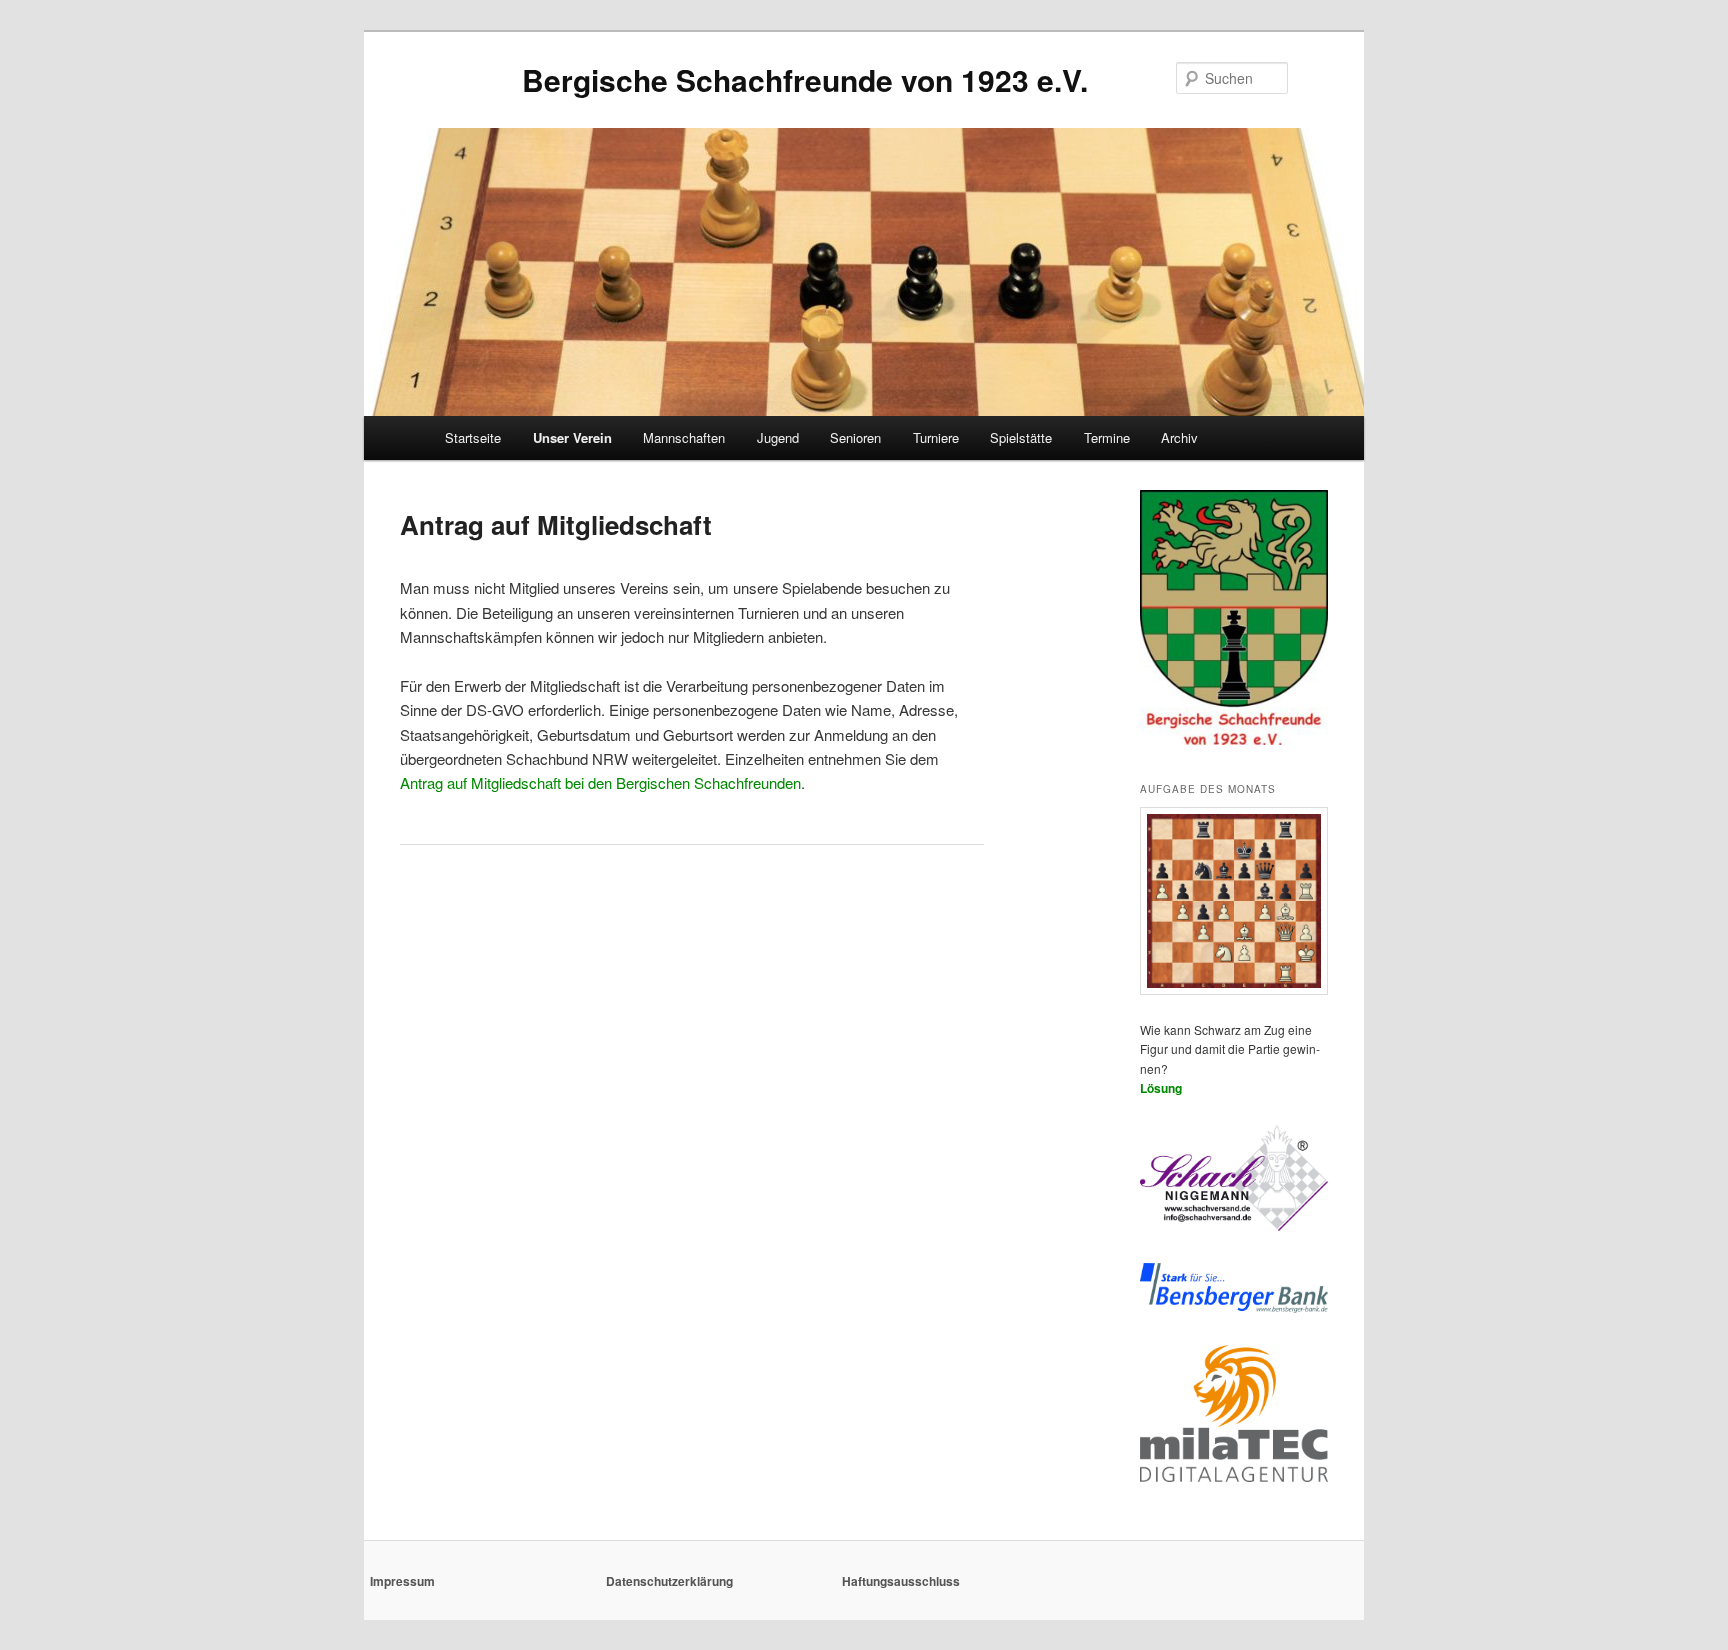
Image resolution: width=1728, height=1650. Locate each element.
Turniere (936, 437)
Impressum (402, 1581)
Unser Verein (572, 437)
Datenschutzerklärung (669, 1581)
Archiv (1179, 437)
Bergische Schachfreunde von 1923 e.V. (805, 79)
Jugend (778, 437)
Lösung (1161, 1088)
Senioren (855, 437)
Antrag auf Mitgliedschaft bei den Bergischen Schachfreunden (600, 782)
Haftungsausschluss (901, 1581)
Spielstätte (1021, 437)
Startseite (473, 437)
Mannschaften (684, 437)
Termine (1107, 437)
